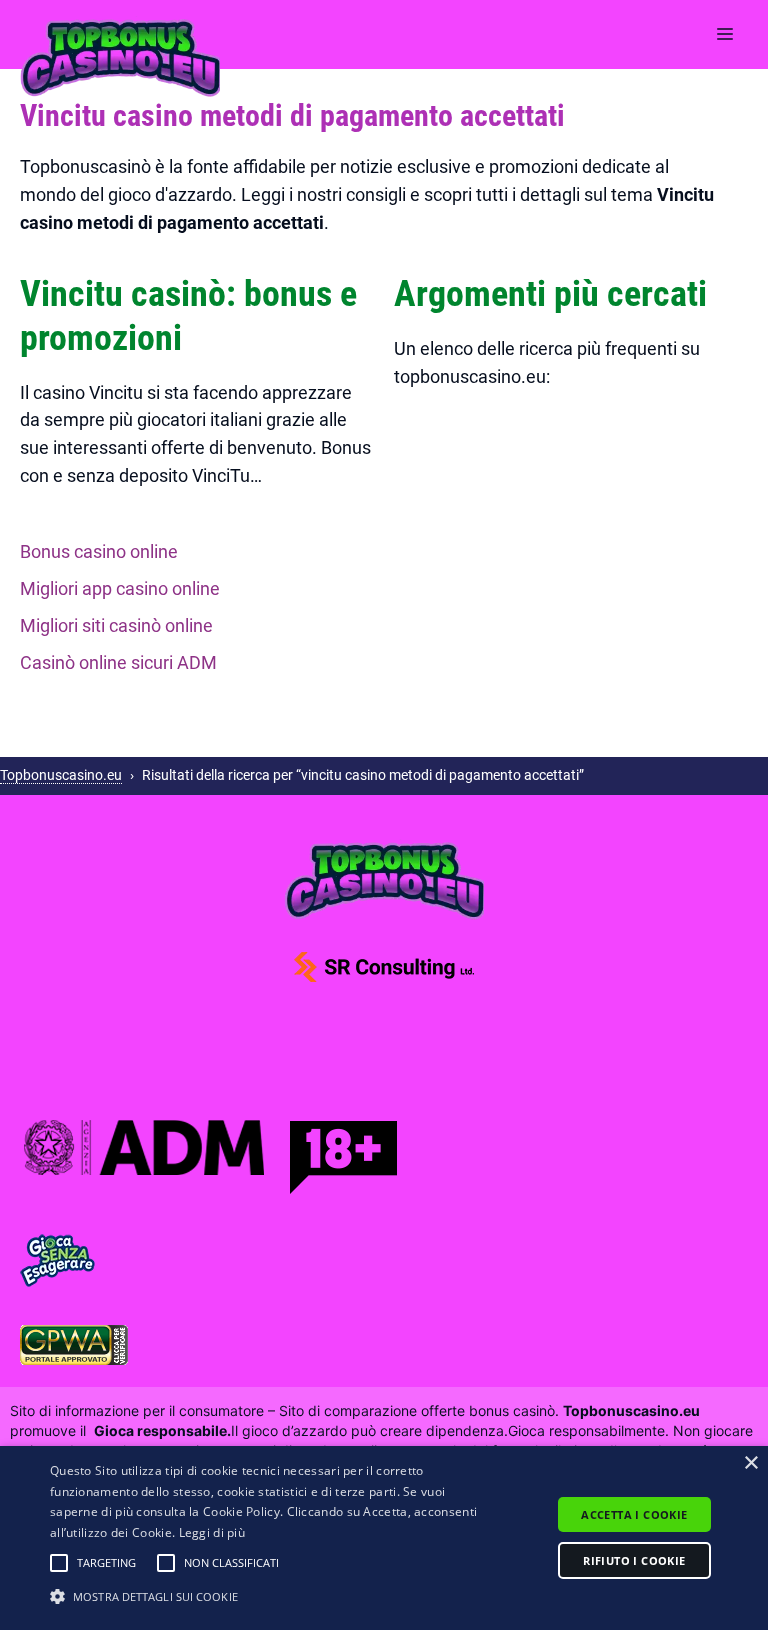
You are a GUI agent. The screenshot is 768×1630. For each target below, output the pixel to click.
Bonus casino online (99, 551)
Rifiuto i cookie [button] (634, 1560)
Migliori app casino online (120, 588)
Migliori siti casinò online (116, 625)
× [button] (750, 1463)
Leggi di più (212, 1532)
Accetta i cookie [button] (634, 1514)
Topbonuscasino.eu (61, 775)
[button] (59, 1563)
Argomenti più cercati (550, 294)
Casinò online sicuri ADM (118, 662)
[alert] (384, 1538)
